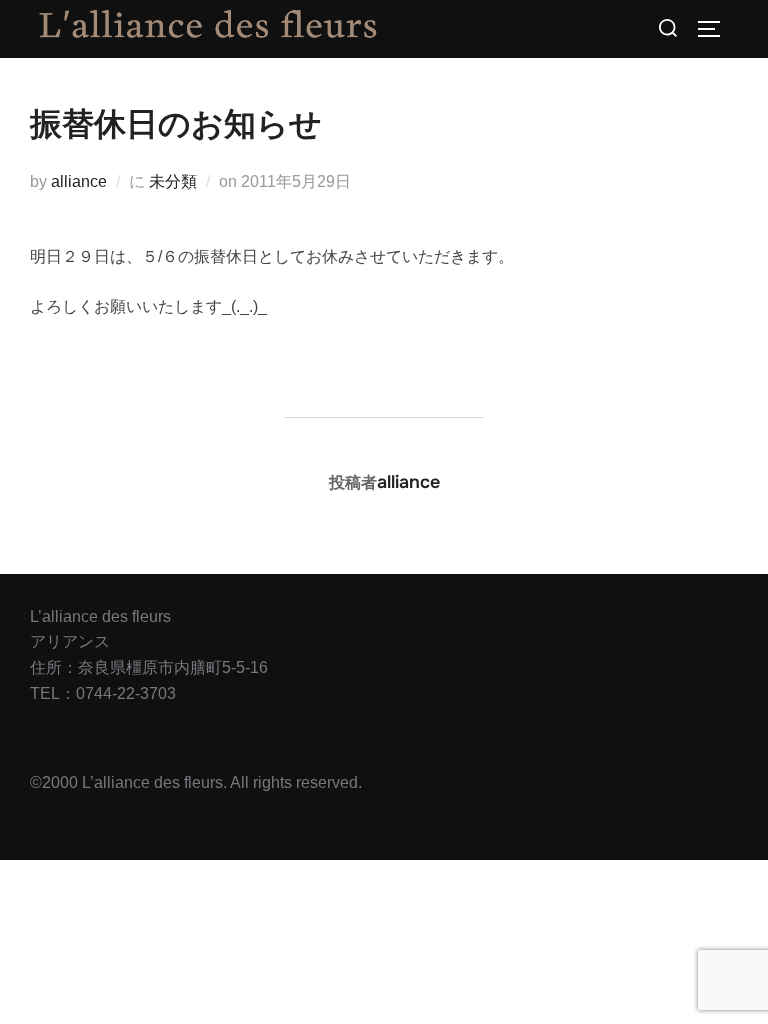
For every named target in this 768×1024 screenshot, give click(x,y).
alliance (79, 181)
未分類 (173, 181)
